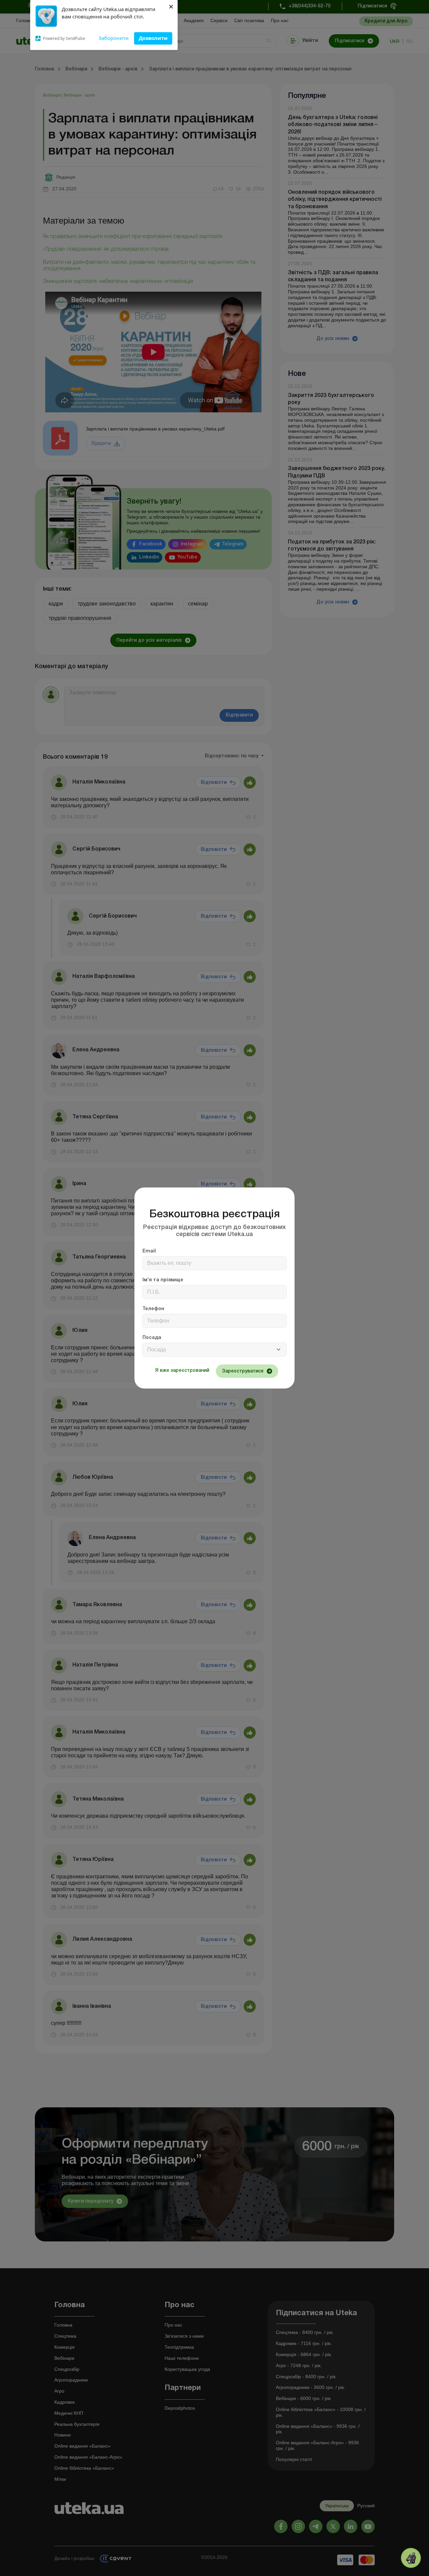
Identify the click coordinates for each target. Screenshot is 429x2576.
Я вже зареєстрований (182, 1371)
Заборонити (114, 38)
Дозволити (153, 38)
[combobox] (214, 1350)
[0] (411, 2558)
